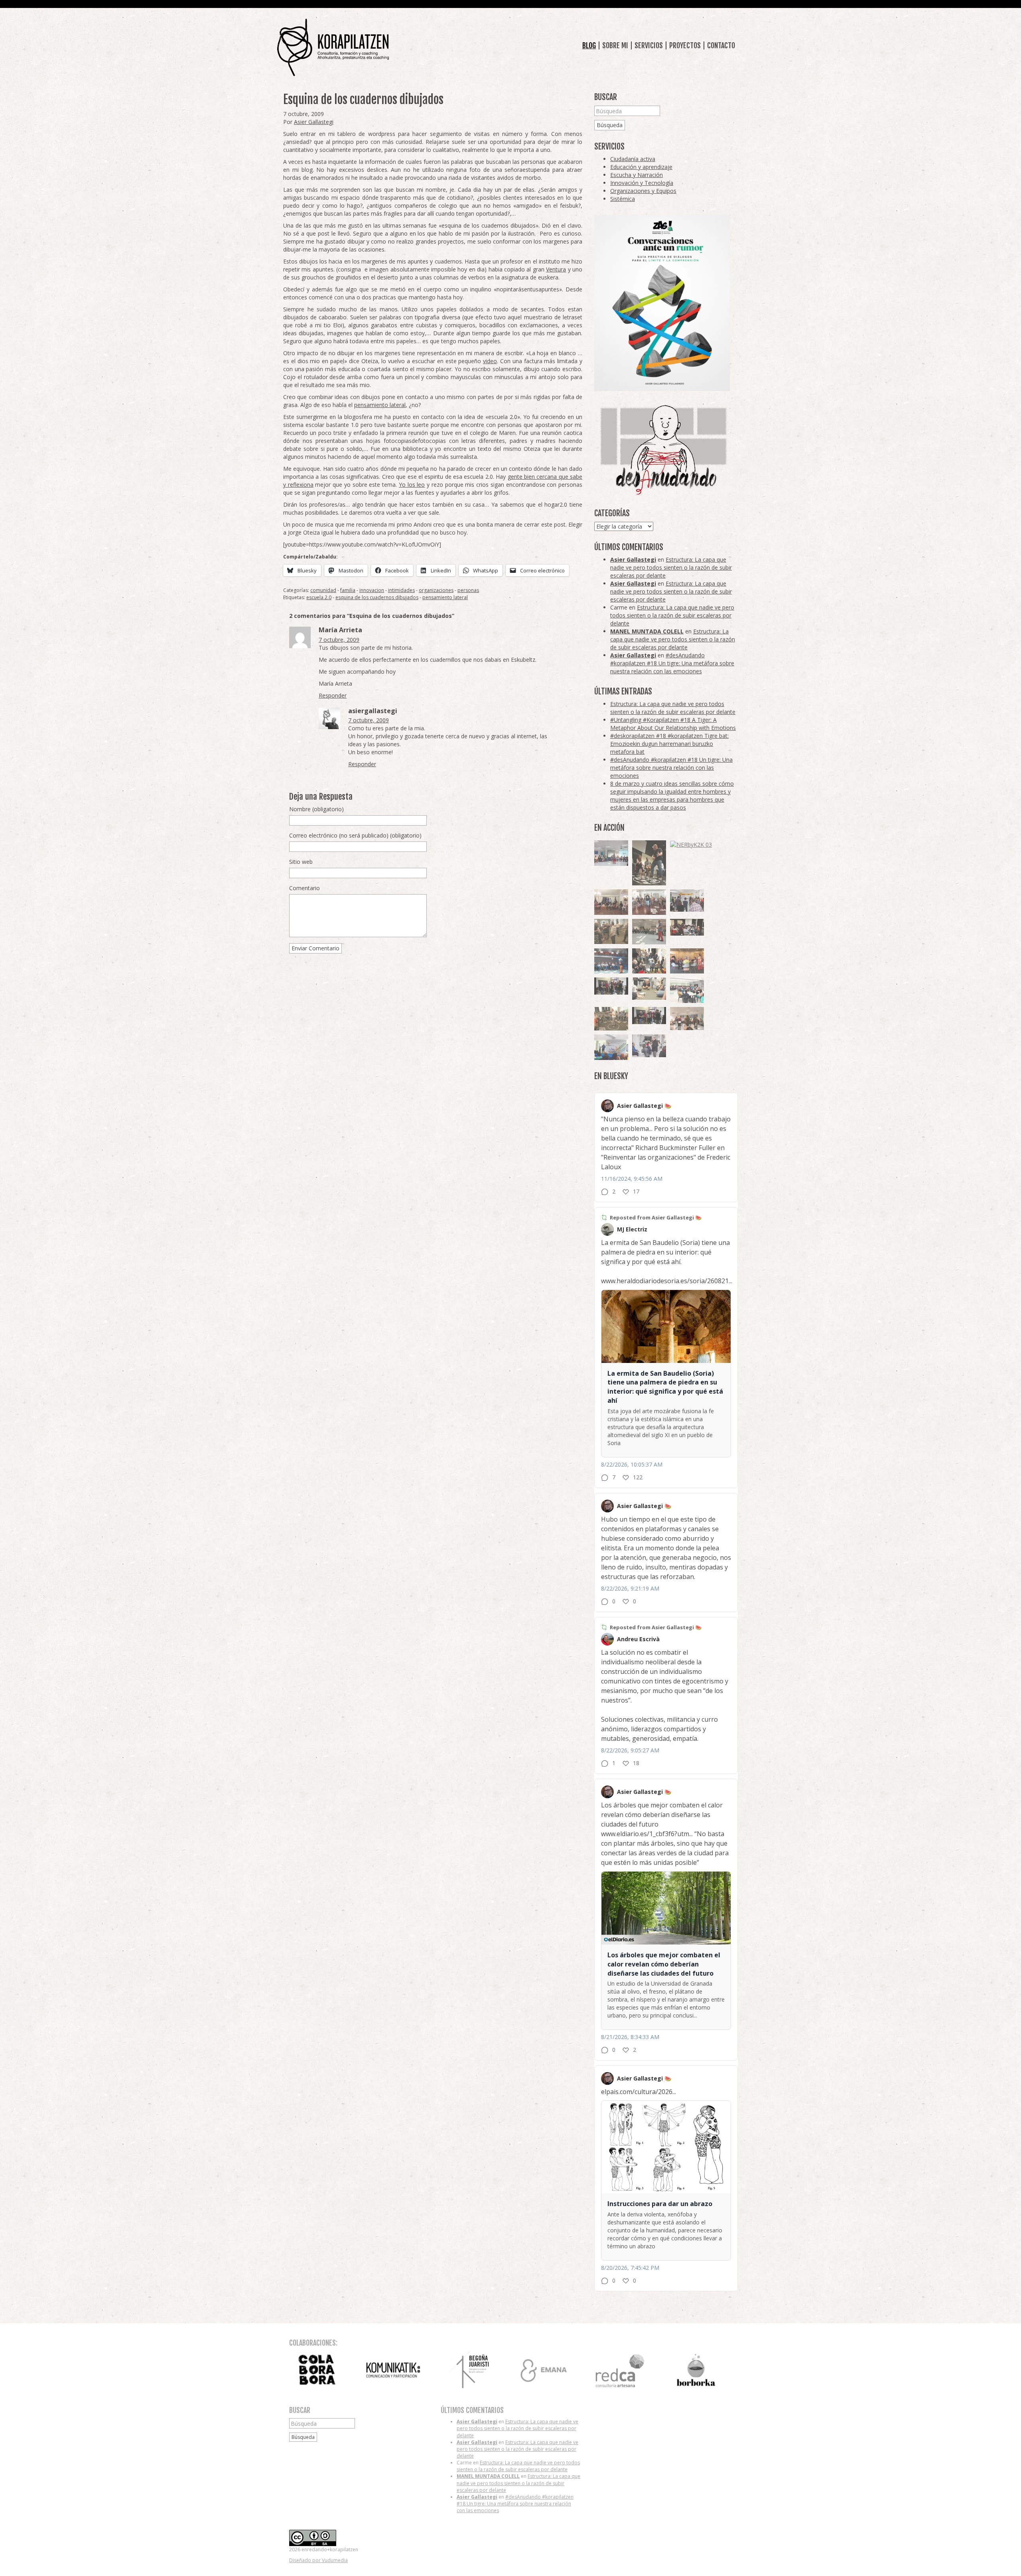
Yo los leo (412, 485)
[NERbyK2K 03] (691, 845)
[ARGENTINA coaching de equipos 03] (649, 989)
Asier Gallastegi (314, 122)
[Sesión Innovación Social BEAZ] (687, 901)
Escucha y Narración (637, 175)
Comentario (305, 888)
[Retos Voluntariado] (611, 853)
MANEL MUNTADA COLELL (647, 631)
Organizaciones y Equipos (643, 191)
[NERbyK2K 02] (649, 961)
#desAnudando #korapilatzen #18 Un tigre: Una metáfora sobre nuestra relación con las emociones (672, 663)
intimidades (401, 590)
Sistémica (623, 199)
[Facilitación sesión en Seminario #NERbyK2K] (687, 927)
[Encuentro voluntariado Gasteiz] (687, 990)
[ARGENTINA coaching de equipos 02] (611, 931)
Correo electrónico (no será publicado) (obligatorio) (355, 835)
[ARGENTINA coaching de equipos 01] (611, 1019)
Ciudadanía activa (633, 159)
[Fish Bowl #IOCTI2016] (687, 961)
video (490, 361)
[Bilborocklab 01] (611, 961)
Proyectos (685, 45)
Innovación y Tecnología (642, 183)
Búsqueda (610, 125)
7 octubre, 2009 (339, 640)
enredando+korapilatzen (333, 48)
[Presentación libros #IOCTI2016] (611, 902)
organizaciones (436, 590)
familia (348, 590)
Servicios (649, 45)
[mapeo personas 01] (649, 1016)
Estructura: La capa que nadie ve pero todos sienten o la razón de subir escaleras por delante (671, 567)
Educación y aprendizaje (641, 167)
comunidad (323, 590)
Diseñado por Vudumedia (318, 2560)
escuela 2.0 (319, 597)
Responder (333, 695)
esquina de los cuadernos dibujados (377, 597)
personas (468, 590)
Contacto (721, 45)
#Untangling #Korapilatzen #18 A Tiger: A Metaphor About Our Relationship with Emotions (673, 724)
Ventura (556, 269)
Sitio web (301, 862)
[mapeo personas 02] (611, 986)
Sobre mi (615, 45)
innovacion (372, 590)
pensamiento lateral (380, 405)
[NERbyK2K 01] (649, 863)
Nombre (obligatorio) (316, 809)
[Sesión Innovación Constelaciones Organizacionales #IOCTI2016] (649, 902)
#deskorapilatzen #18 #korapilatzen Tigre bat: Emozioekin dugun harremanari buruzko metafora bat (669, 744)
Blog (589, 45)
